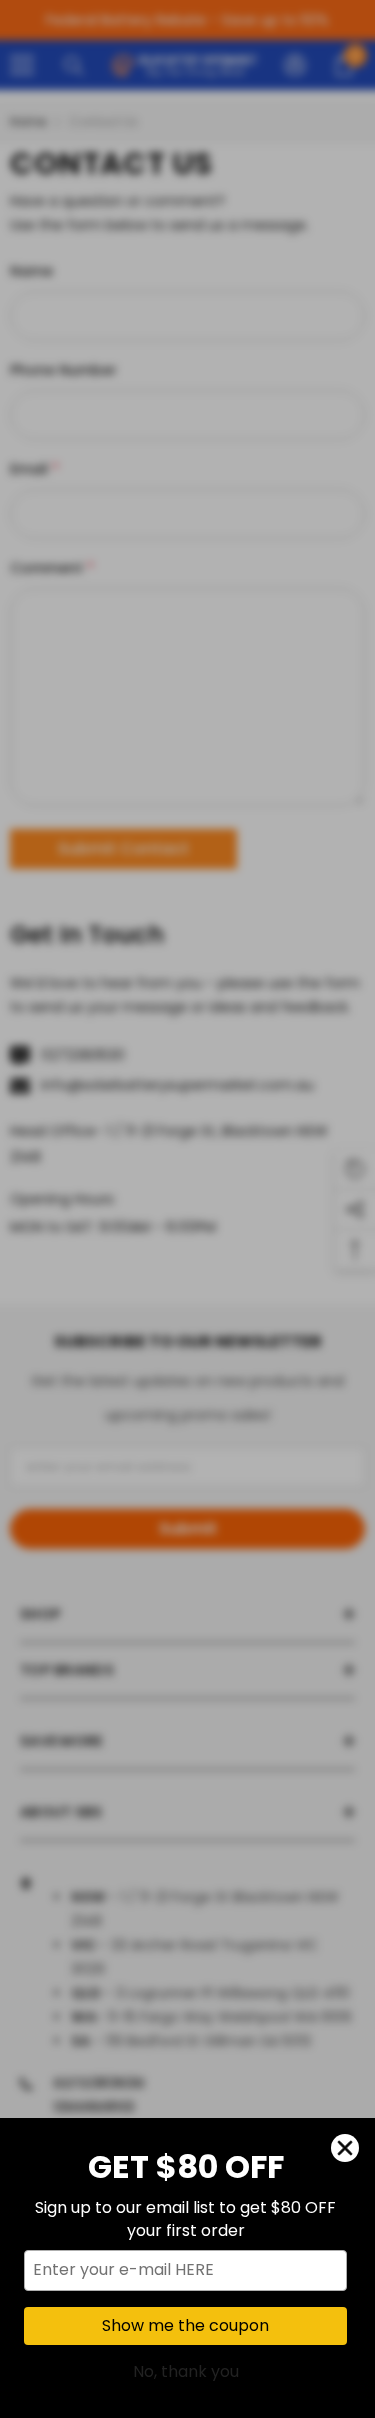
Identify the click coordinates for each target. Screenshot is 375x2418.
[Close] (345, 2148)
